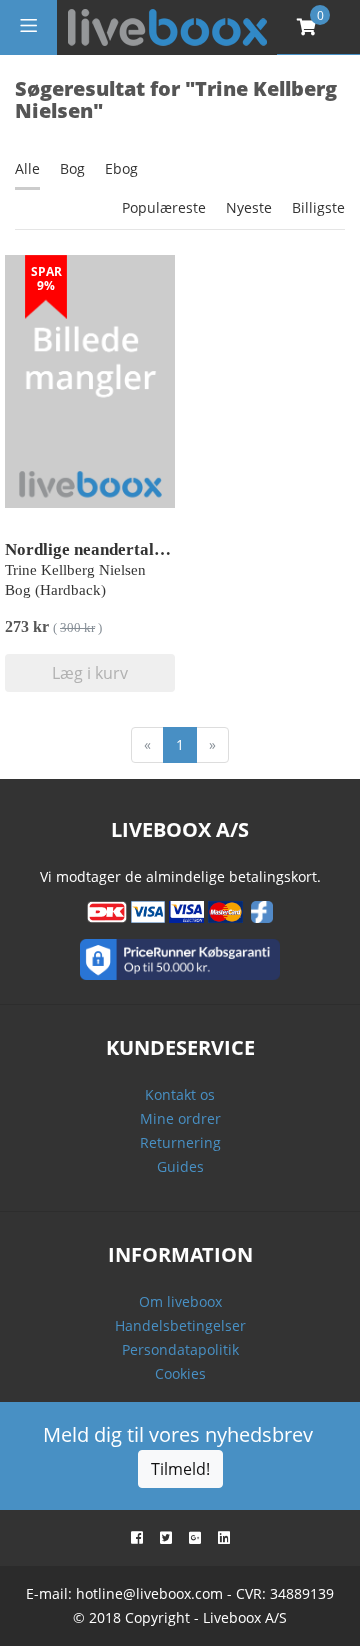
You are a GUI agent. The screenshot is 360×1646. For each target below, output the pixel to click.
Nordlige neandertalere (91, 549)
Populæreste (164, 207)
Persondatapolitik (180, 1349)
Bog (72, 168)
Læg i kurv (90, 673)
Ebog (121, 168)
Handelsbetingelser (180, 1325)
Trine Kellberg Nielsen (75, 570)
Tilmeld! (180, 1469)
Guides (180, 1166)
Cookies (180, 1373)
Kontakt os (180, 1094)
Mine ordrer (180, 1118)
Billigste (318, 207)
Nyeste (249, 207)
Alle (27, 168)
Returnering (180, 1142)
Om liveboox (180, 1301)
